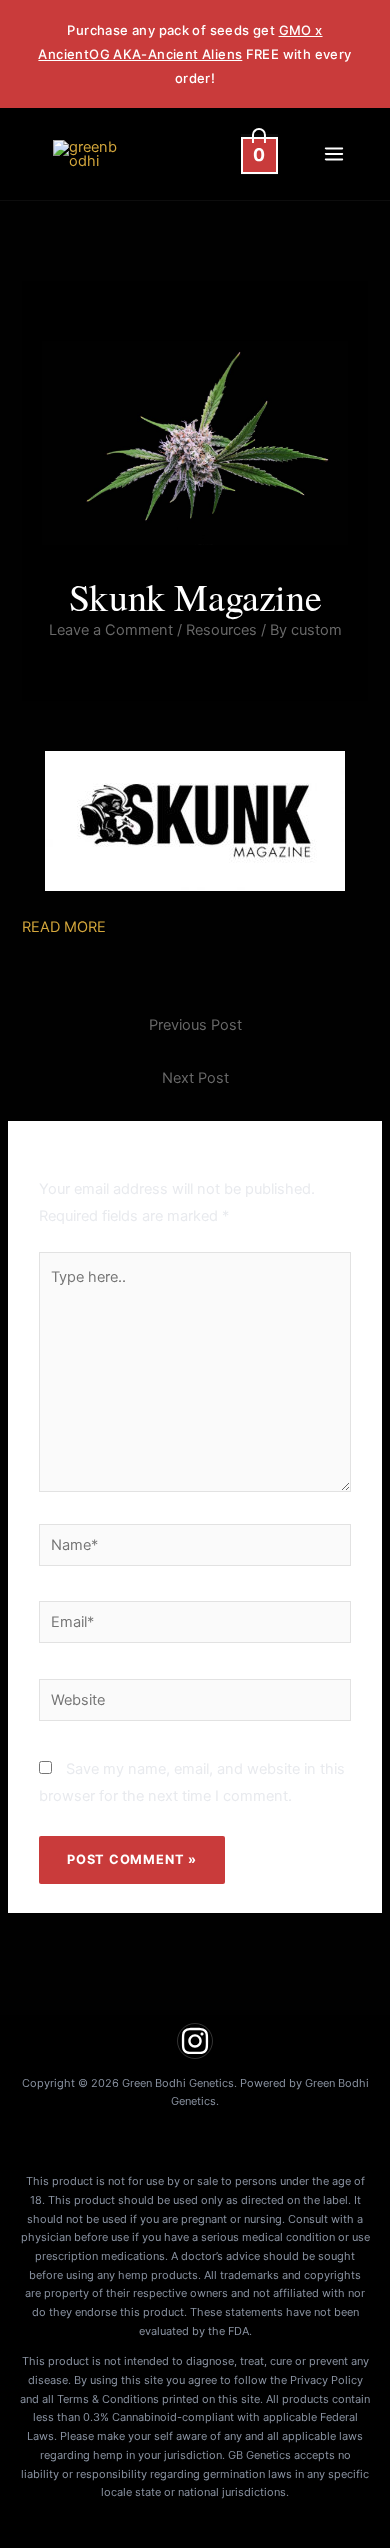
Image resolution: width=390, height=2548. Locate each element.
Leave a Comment (111, 630)
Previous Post (195, 1025)
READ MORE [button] (64, 927)
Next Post (195, 1078)
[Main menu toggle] (334, 154)
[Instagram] (195, 2041)
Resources (221, 630)
